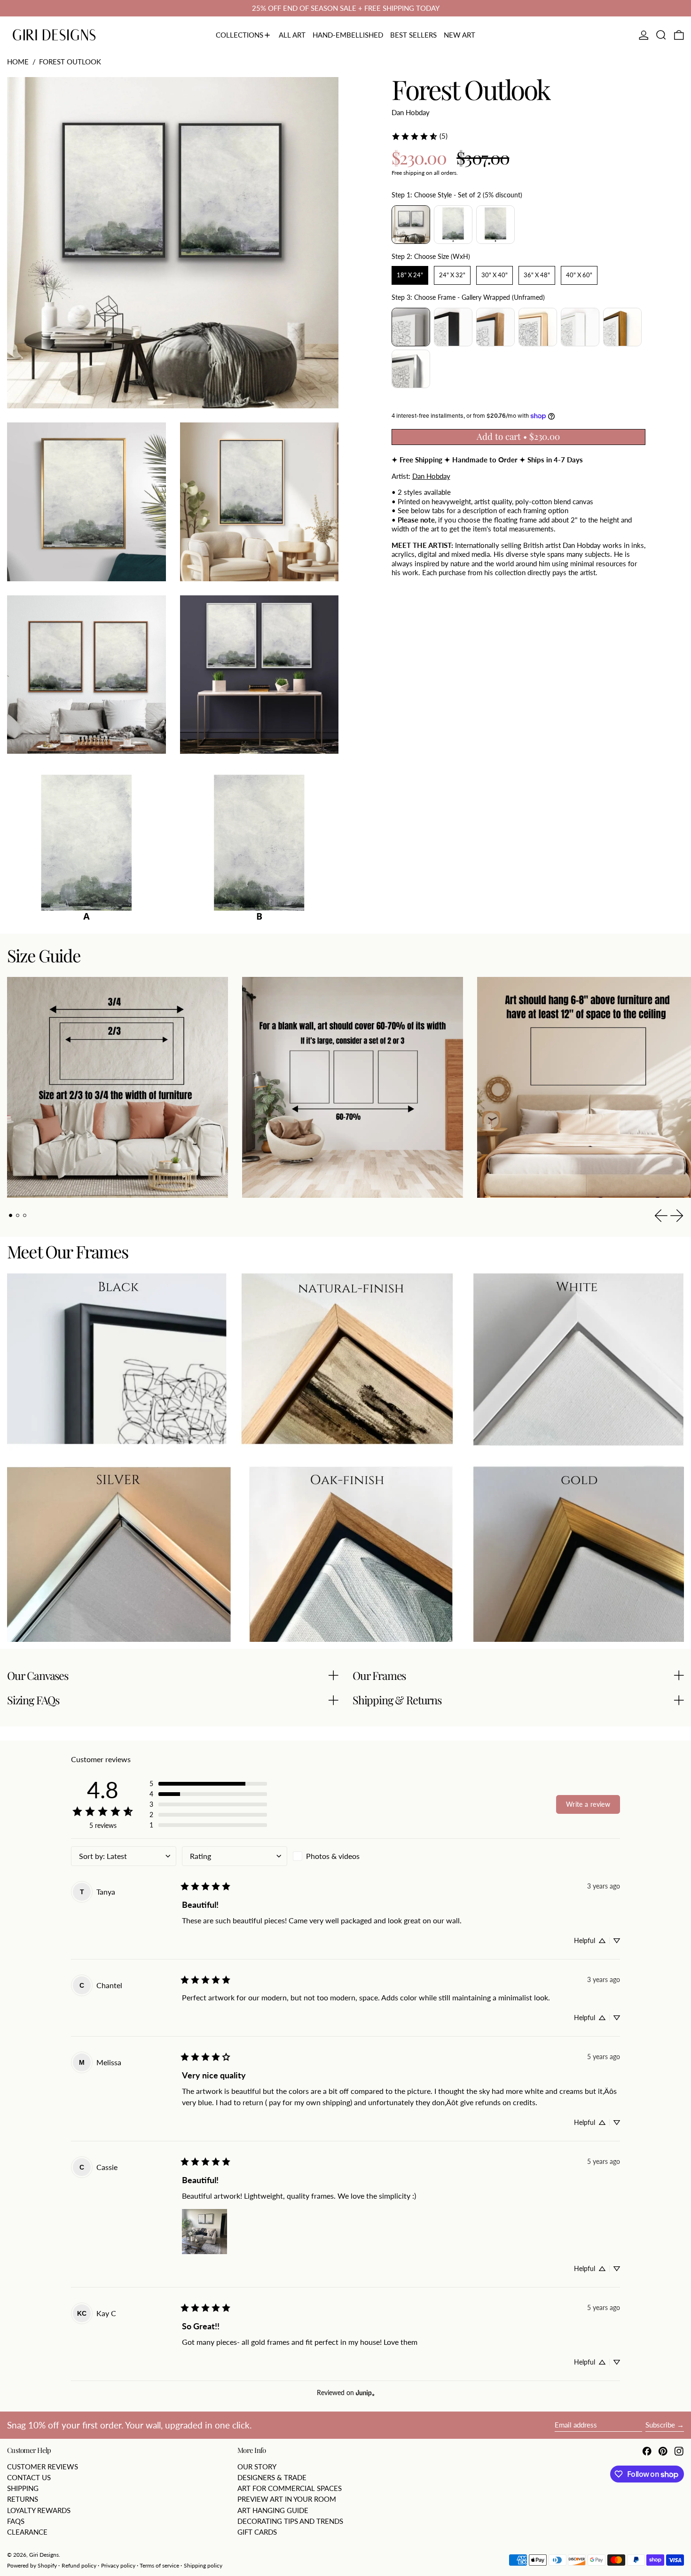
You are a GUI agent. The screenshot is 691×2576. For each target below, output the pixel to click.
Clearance (27, 2532)
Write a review (588, 1804)
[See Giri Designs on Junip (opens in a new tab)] (365, 2393)
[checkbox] (345, 1856)
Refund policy (79, 2565)
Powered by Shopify (32, 2565)
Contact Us (29, 2477)
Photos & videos (333, 1856)
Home (18, 62)
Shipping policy (203, 2565)
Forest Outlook (70, 62)
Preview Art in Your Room (287, 2499)
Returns (23, 2499)
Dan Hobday (411, 112)
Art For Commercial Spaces (290, 2488)
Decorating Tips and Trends (290, 2521)
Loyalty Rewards (39, 2510)
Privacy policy (118, 2565)
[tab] (11, 1216)
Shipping (23, 2488)
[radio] (411, 225)
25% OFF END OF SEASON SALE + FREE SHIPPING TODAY (346, 8)
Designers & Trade (272, 2477)
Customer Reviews (43, 2467)
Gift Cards (257, 2532)
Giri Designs (44, 2555)
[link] (419, 136)
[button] (661, 35)
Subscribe (660, 2425)
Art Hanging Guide (273, 2510)
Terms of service (159, 2565)
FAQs (16, 2521)
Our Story (257, 2467)
